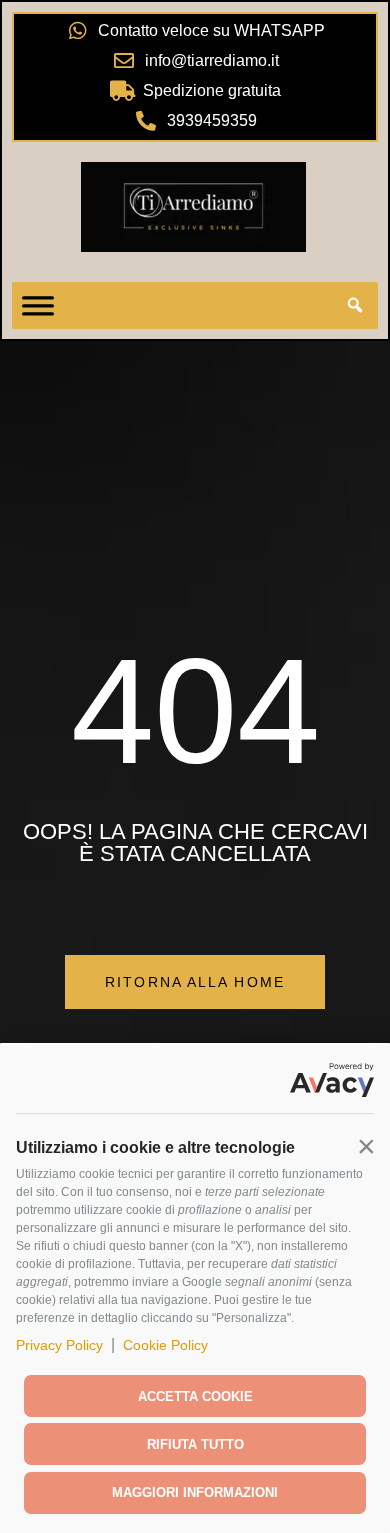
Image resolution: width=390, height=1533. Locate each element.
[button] (366, 1146)
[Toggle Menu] (38, 306)
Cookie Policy (165, 1345)
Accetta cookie (195, 1396)
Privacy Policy (59, 1345)
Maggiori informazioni (195, 1492)
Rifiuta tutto (195, 1444)
